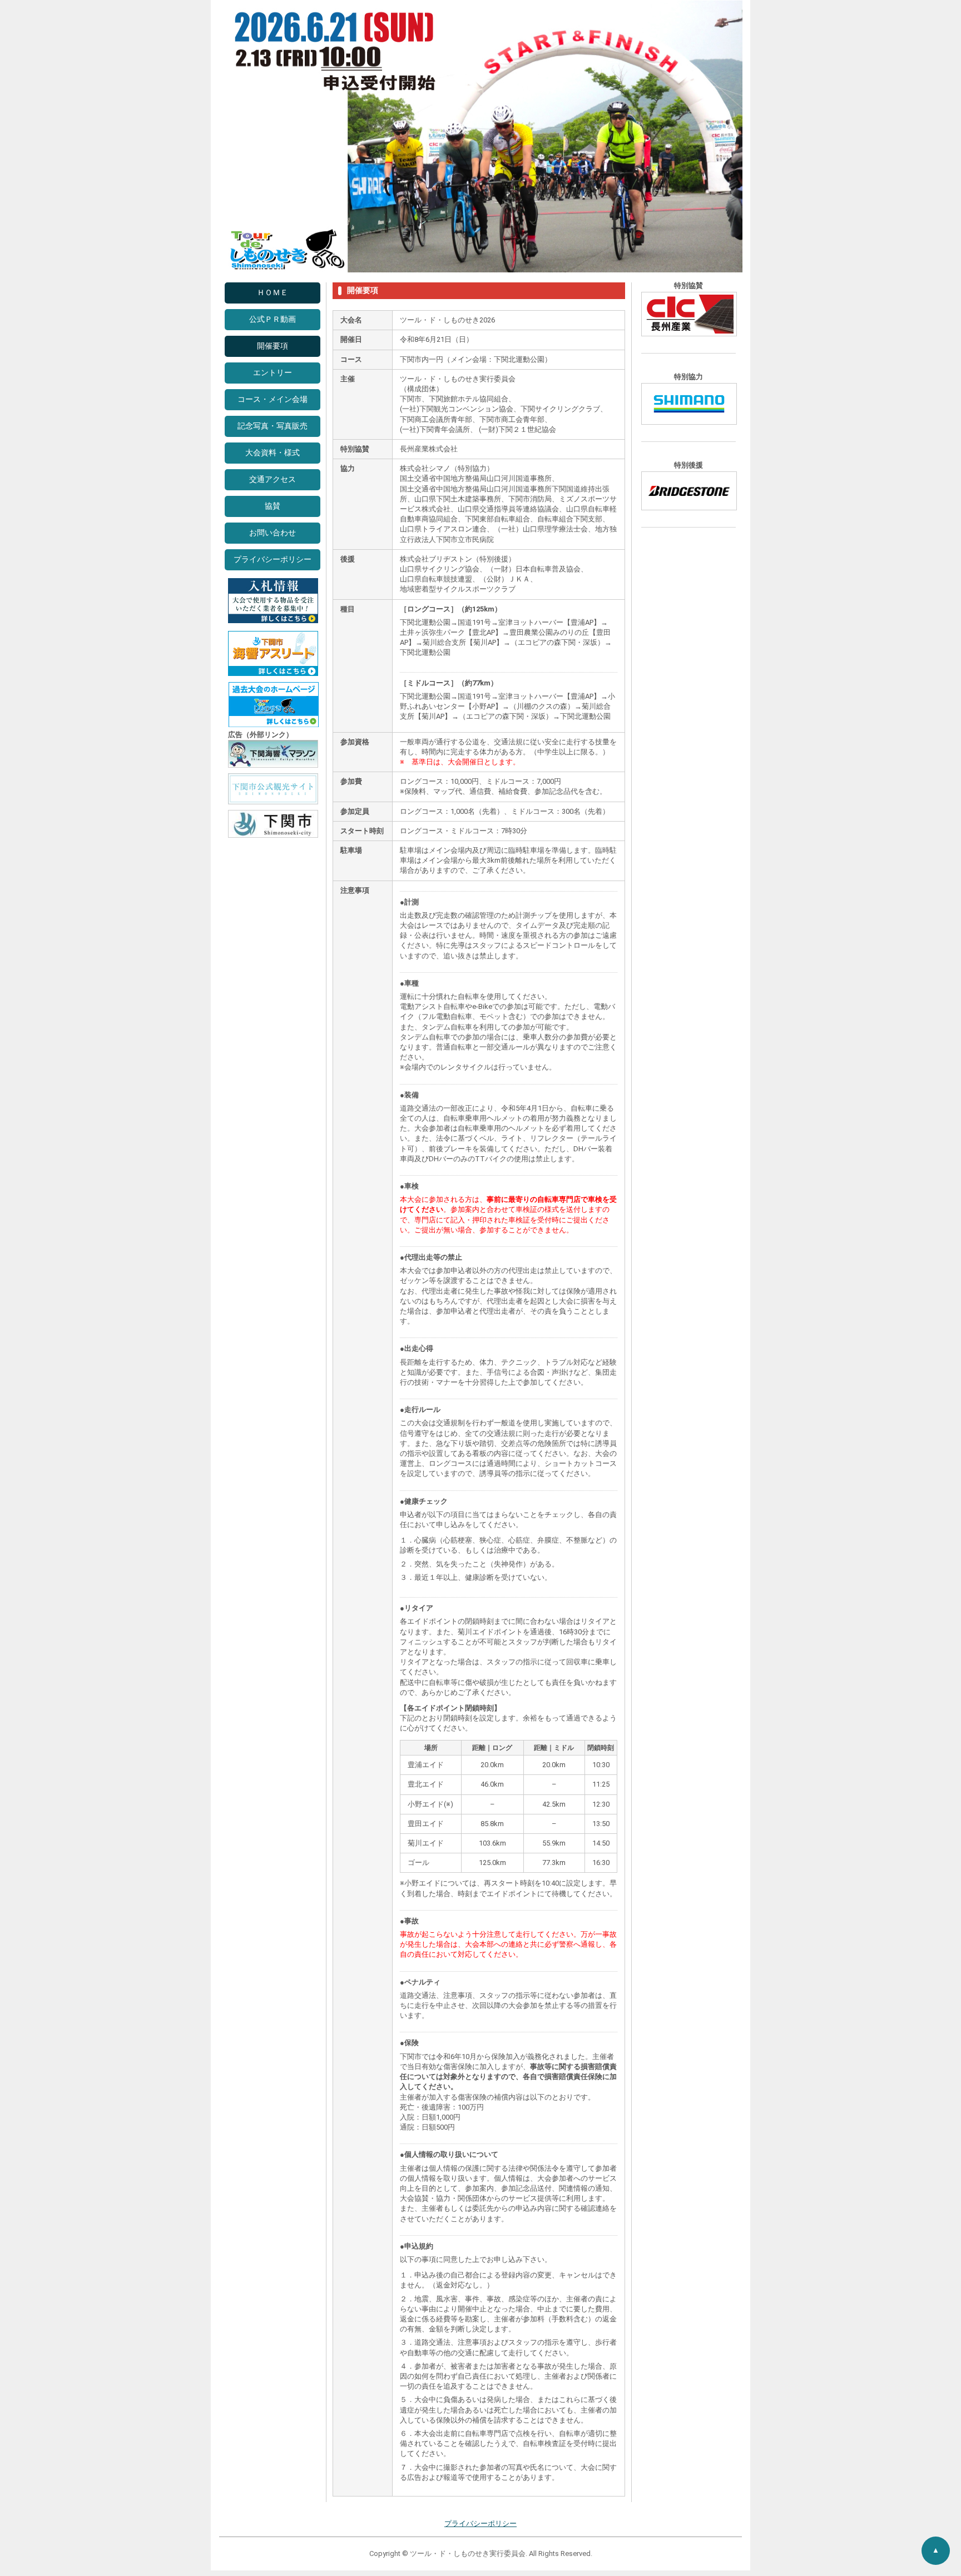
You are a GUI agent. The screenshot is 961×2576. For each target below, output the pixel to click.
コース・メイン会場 (273, 399)
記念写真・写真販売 (273, 426)
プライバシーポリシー (273, 560)
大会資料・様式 (273, 453)
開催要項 (273, 346)
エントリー (273, 373)
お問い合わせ (273, 533)
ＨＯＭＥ (273, 293)
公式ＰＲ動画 (273, 319)
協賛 (273, 506)
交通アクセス (273, 479)
